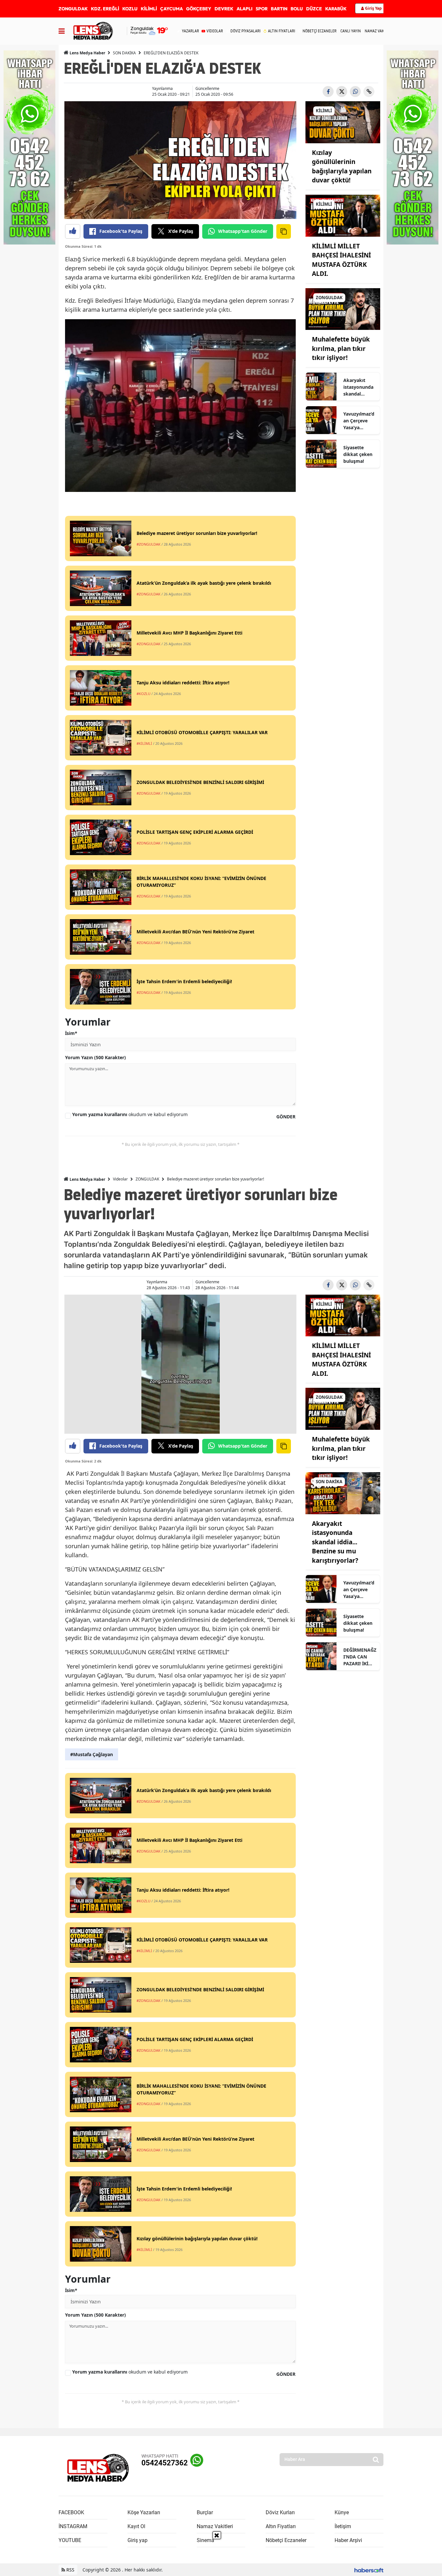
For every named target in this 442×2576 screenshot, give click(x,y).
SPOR (262, 9)
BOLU (297, 9)
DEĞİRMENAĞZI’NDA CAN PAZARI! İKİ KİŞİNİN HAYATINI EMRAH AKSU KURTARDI (360, 1657)
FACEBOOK (71, 2512)
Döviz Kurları (280, 2512)
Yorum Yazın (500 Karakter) (95, 1057)
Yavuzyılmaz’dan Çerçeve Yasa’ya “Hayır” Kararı (359, 421)
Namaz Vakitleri (215, 2526)
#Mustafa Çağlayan (92, 1754)
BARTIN (279, 9)
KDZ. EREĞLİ (105, 9)
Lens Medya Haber (87, 53)
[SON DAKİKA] (343, 1493)
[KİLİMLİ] (343, 122)
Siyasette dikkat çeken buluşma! (358, 454)
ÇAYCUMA (171, 9)
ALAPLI (244, 9)
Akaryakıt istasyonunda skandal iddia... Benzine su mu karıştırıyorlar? (360, 387)
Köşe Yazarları (144, 2512)
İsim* (71, 1033)
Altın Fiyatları (281, 2526)
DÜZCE (314, 9)
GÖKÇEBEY (199, 9)
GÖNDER (286, 1117)
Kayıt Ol (136, 2526)
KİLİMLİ (149, 9)
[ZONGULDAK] (343, 309)
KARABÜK (336, 9)
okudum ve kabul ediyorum (130, 1114)
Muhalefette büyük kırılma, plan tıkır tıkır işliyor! (341, 348)
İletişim (343, 2526)
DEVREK (224, 9)
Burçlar (205, 2512)
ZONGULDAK (73, 9)
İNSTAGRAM (73, 2526)
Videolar (120, 1179)
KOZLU (130, 9)
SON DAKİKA (124, 53)
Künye (342, 2512)
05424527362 (165, 2463)
